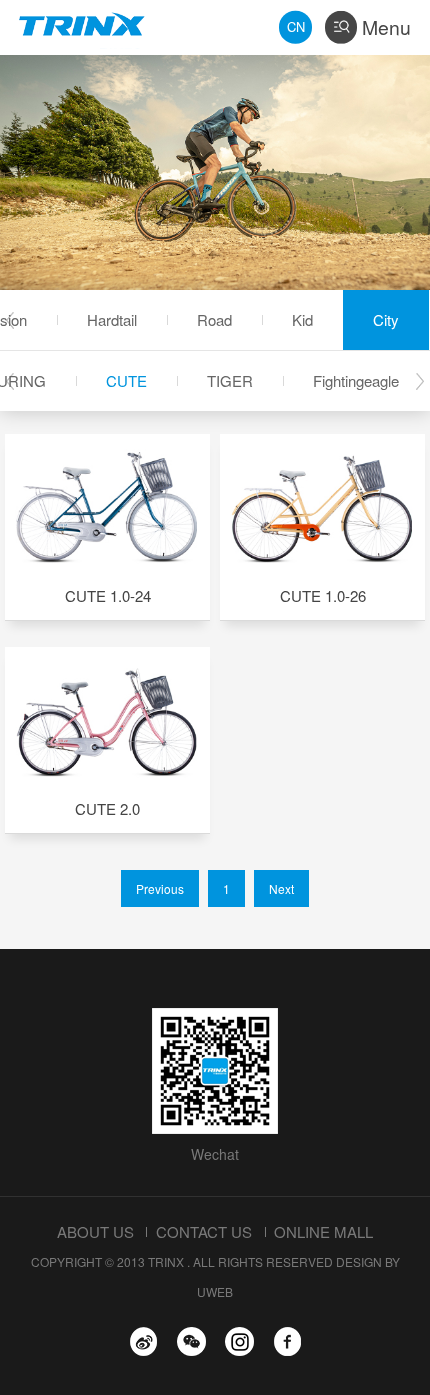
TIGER (230, 380)
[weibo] (143, 1341)
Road (214, 319)
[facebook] (287, 1341)
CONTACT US (204, 1231)
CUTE (126, 380)
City (386, 319)
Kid (302, 319)
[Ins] (239, 1341)
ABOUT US (95, 1231)
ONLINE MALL (323, 1231)
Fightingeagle (356, 380)
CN (296, 26)
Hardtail (112, 319)
